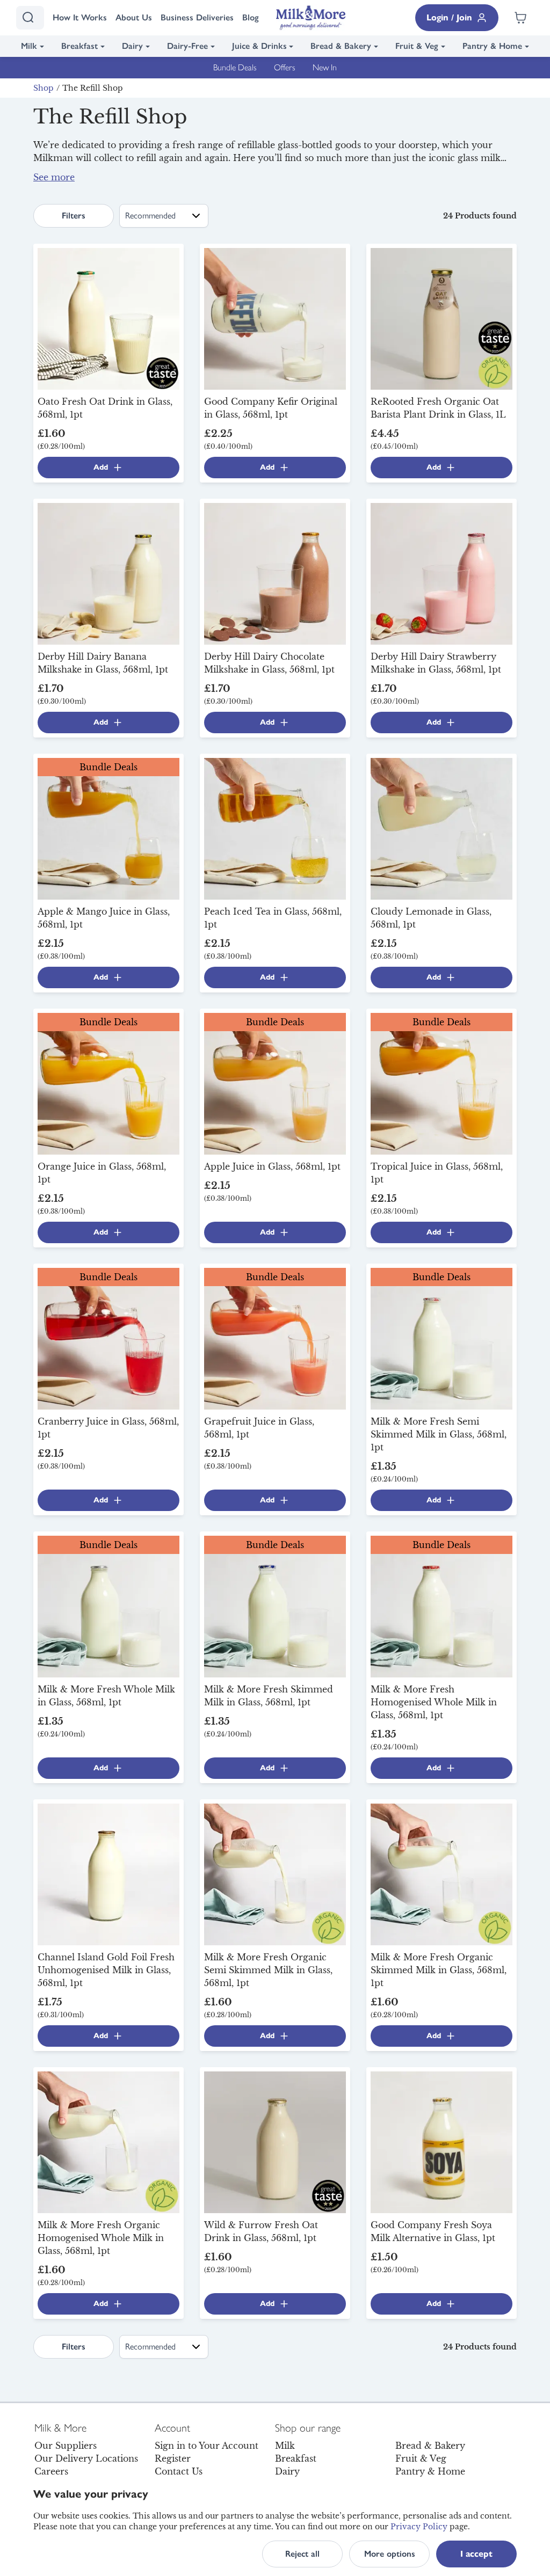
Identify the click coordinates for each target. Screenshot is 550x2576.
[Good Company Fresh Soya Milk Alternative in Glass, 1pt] (442, 2141)
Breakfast (79, 46)
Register (173, 2458)
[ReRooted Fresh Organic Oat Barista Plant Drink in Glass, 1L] (442, 318)
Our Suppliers (66, 2446)
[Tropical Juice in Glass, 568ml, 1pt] (442, 1083)
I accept (476, 2554)
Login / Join (449, 17)
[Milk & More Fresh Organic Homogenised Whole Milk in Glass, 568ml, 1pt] (108, 2141)
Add (101, 467)
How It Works (80, 17)
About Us (134, 17)
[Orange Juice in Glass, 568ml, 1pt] (108, 1083)
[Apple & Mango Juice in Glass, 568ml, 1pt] (108, 828)
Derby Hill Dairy (387, 171)
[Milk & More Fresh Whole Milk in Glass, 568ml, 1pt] (108, 1606)
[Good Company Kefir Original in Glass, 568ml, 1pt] (275, 318)
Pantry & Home (492, 46)
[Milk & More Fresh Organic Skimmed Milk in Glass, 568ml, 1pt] (442, 1873)
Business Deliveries (197, 17)
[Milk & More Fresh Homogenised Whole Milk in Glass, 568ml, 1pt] (442, 1606)
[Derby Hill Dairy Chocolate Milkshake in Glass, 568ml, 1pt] (275, 573)
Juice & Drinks (259, 46)
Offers (285, 67)
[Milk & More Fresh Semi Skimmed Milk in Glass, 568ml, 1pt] (442, 1338)
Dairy (132, 46)
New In (325, 67)
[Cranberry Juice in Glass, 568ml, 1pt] (108, 1338)
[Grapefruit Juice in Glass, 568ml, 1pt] (275, 1338)
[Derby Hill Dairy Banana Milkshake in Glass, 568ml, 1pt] (108, 573)
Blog (251, 17)
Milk (29, 46)
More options (390, 2554)
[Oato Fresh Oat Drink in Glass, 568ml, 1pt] (108, 318)
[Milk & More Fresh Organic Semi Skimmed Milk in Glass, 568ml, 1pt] (275, 1873)
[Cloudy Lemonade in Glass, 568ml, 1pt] (442, 828)
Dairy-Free (187, 46)
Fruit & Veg (417, 46)
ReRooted (199, 184)
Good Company (120, 184)
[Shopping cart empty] (520, 18)
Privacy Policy (419, 2527)
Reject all (302, 2554)
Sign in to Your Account (207, 2446)
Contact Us (179, 2471)
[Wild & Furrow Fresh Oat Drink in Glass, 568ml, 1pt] (275, 2141)
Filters (74, 216)
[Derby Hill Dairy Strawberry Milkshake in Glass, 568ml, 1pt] (442, 573)
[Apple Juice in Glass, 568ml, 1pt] (275, 1083)
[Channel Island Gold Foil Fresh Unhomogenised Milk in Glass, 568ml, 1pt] (108, 1873)
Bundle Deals (235, 67)
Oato (69, 184)
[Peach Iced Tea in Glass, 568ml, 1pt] (275, 828)
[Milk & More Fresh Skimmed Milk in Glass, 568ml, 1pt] (275, 1606)
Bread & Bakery (341, 46)
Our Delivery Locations (86, 2458)
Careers (51, 2471)
